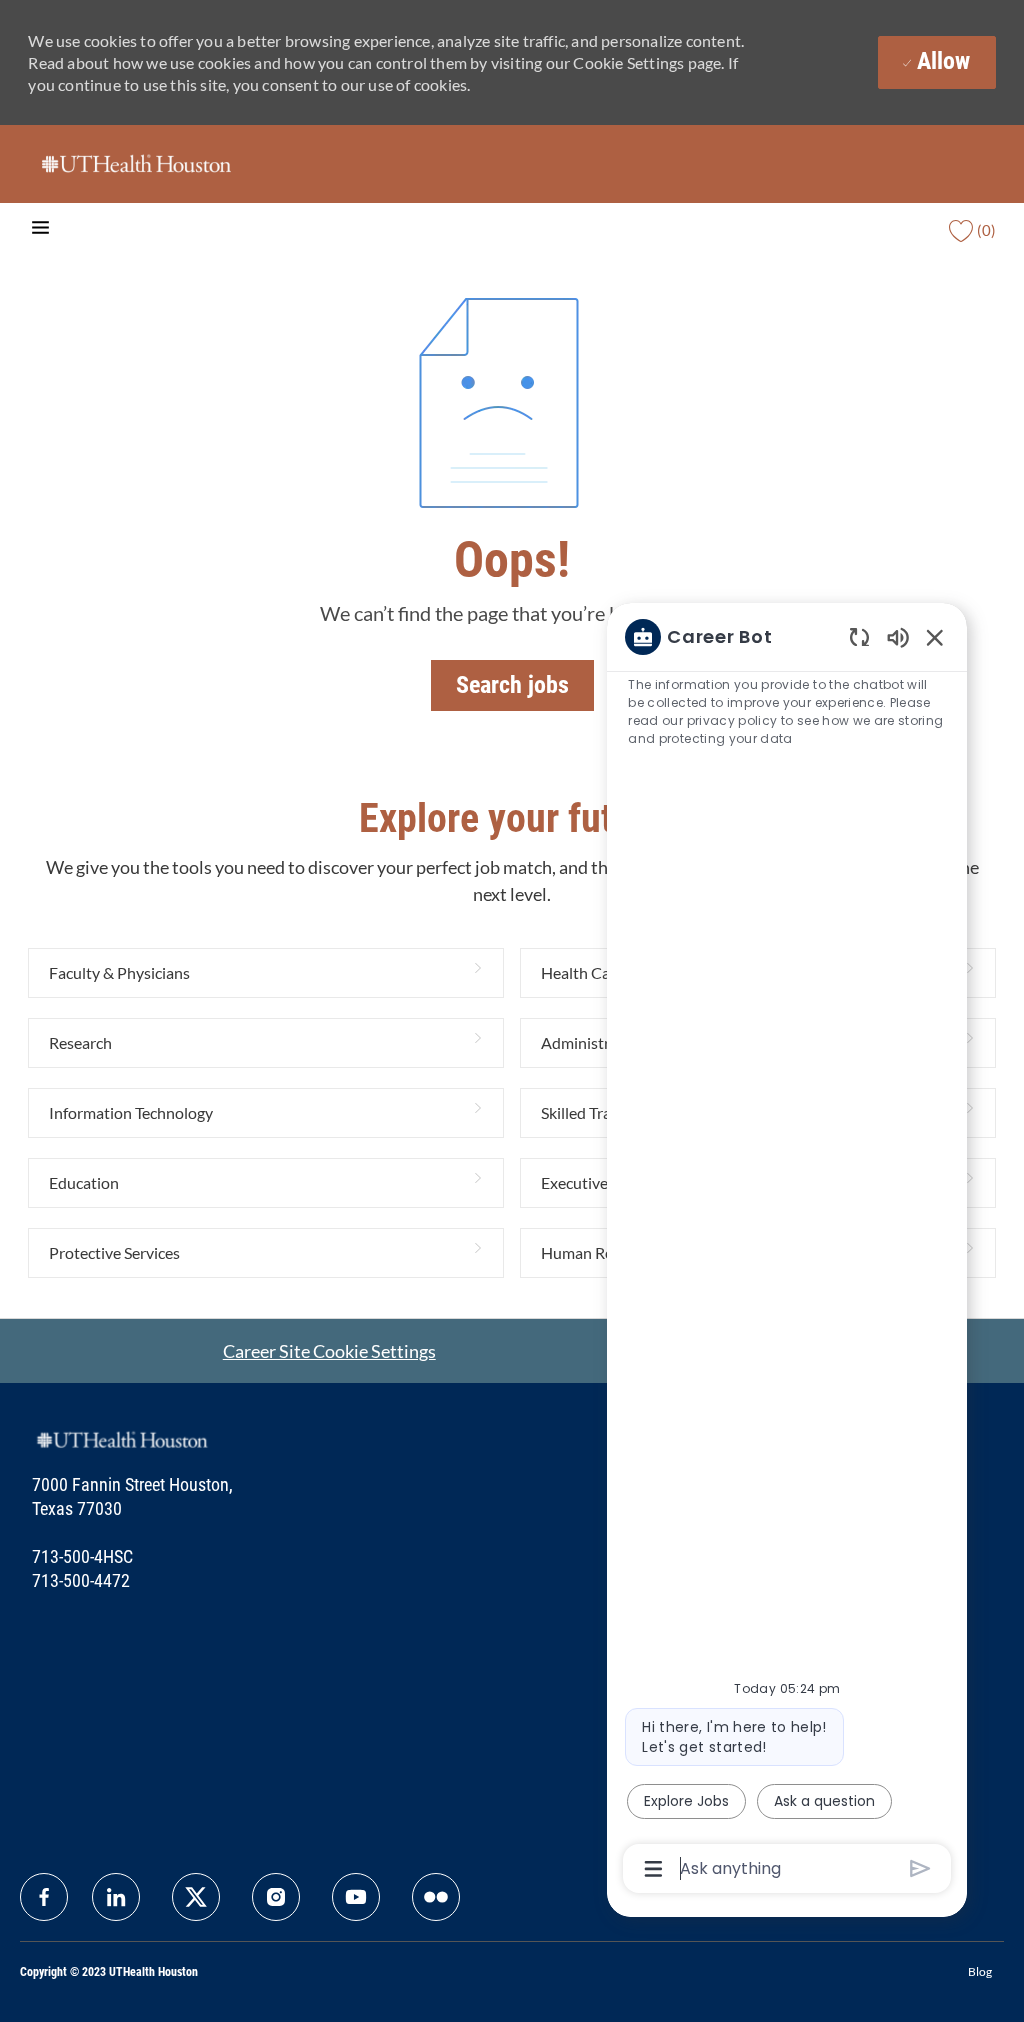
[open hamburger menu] (40, 230)
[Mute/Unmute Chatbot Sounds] (898, 636)
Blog (980, 1971)
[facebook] (44, 1897)
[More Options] (653, 1869)
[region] (787, 1251)
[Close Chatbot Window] (935, 637)
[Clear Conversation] (859, 636)
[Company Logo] (136, 162)
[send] (920, 1868)
